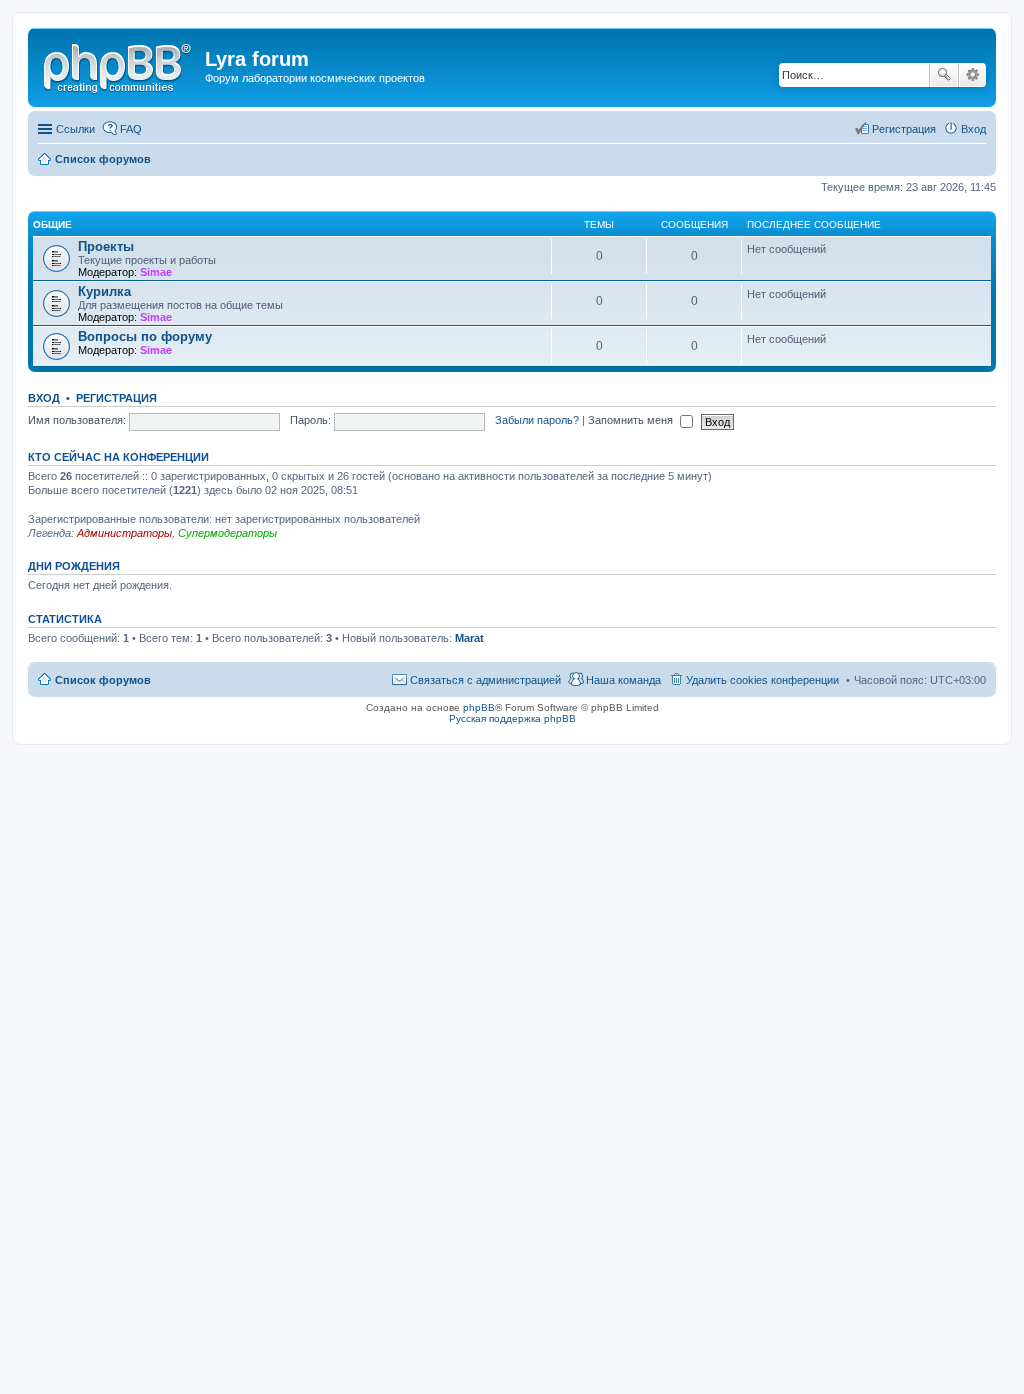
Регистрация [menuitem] (904, 129)
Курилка (104, 291)
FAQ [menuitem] (131, 129)
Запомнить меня (632, 420)
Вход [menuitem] (973, 129)
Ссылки (75, 129)
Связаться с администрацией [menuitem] (485, 680)
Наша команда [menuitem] (623, 680)
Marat (469, 638)
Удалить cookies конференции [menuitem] (762, 680)
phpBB (479, 707)
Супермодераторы (227, 533)
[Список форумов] (119, 65)
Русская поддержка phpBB (512, 718)
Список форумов (103, 680)
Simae (156, 272)
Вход (44, 398)
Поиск (944, 75)
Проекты (106, 246)
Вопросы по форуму (145, 336)
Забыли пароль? (537, 420)
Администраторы (124, 533)
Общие (52, 224)
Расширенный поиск (972, 75)
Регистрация (116, 398)
